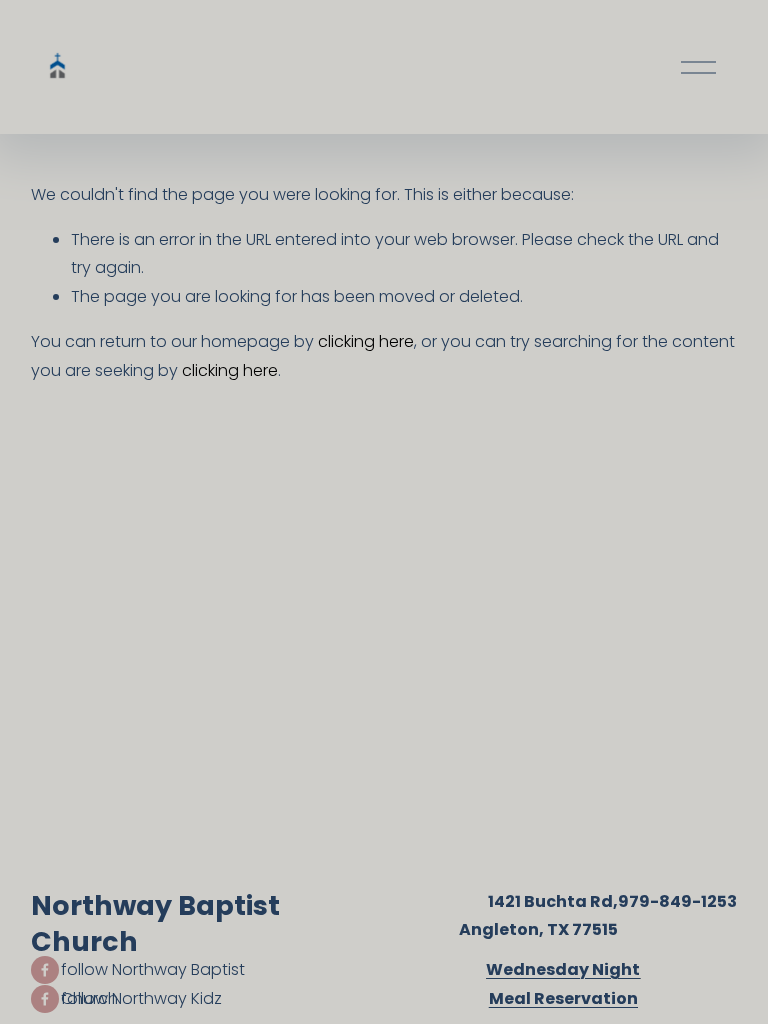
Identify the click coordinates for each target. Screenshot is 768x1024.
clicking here (366, 341)
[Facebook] (45, 970)
